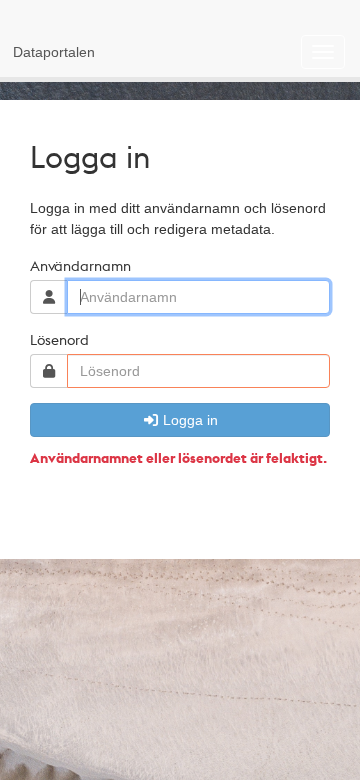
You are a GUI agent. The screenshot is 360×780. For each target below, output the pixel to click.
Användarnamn (80, 265)
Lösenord (59, 339)
